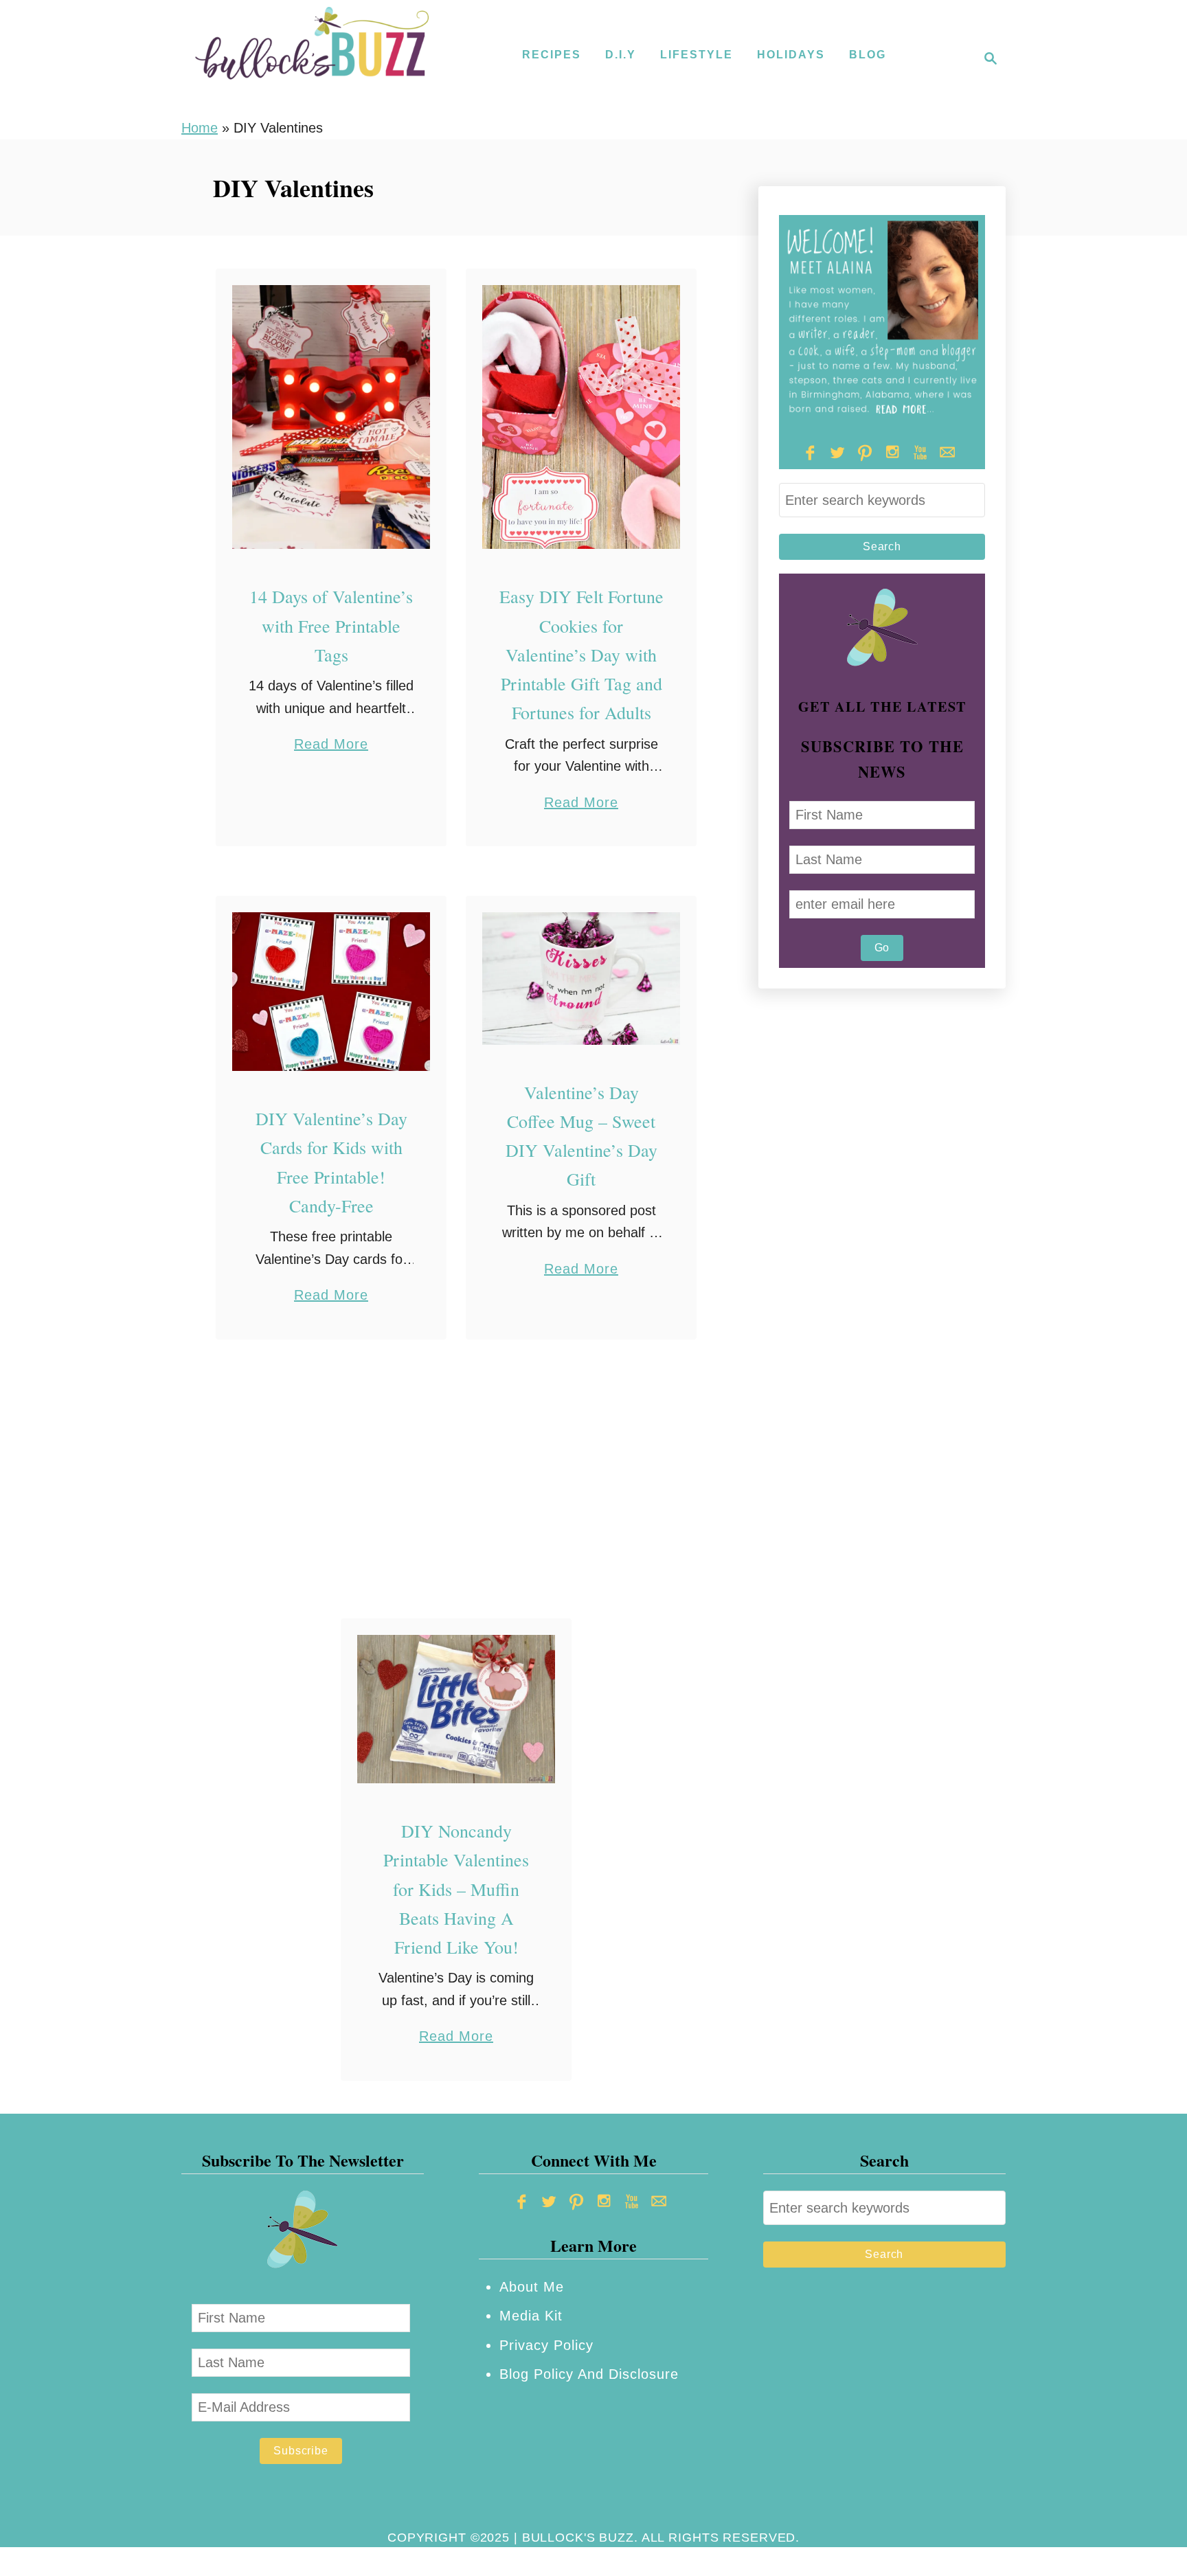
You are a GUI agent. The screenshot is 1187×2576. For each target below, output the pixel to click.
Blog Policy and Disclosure (589, 2374)
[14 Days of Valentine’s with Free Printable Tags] (331, 417)
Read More (331, 746)
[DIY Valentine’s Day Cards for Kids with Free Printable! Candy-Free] (331, 992)
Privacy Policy (546, 2345)
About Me (532, 2287)
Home (200, 128)
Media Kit (531, 2316)
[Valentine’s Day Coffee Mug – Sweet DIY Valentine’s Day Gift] (581, 978)
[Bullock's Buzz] (312, 58)
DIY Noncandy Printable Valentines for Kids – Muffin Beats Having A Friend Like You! (456, 1889)
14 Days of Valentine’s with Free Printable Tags (331, 625)
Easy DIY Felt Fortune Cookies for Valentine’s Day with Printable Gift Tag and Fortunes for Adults (581, 654)
